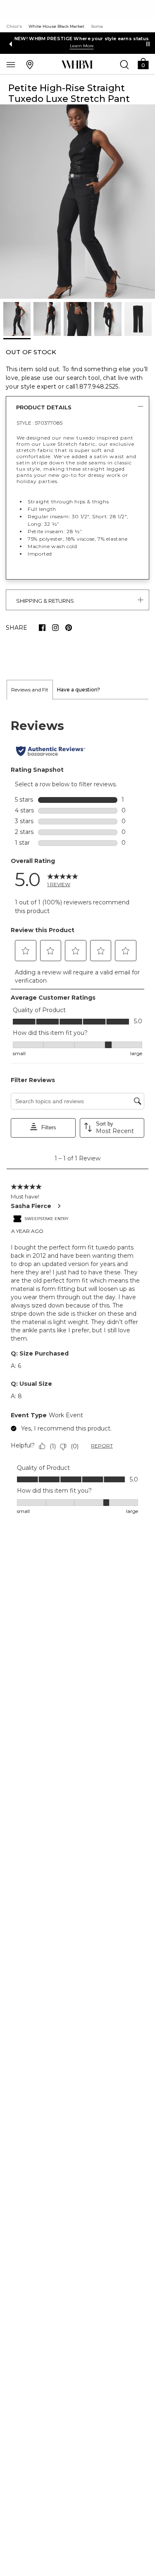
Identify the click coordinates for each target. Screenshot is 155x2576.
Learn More (78, 46)
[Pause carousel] (148, 44)
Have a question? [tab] (79, 690)
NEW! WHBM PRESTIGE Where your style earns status (77, 39)
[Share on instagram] (55, 628)
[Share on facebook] (42, 628)
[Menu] (11, 64)
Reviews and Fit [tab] (30, 690)
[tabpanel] (77, 1117)
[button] (143, 63)
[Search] (124, 64)
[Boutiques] (30, 64)
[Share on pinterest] (69, 628)
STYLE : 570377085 (39, 423)
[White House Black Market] (77, 65)
